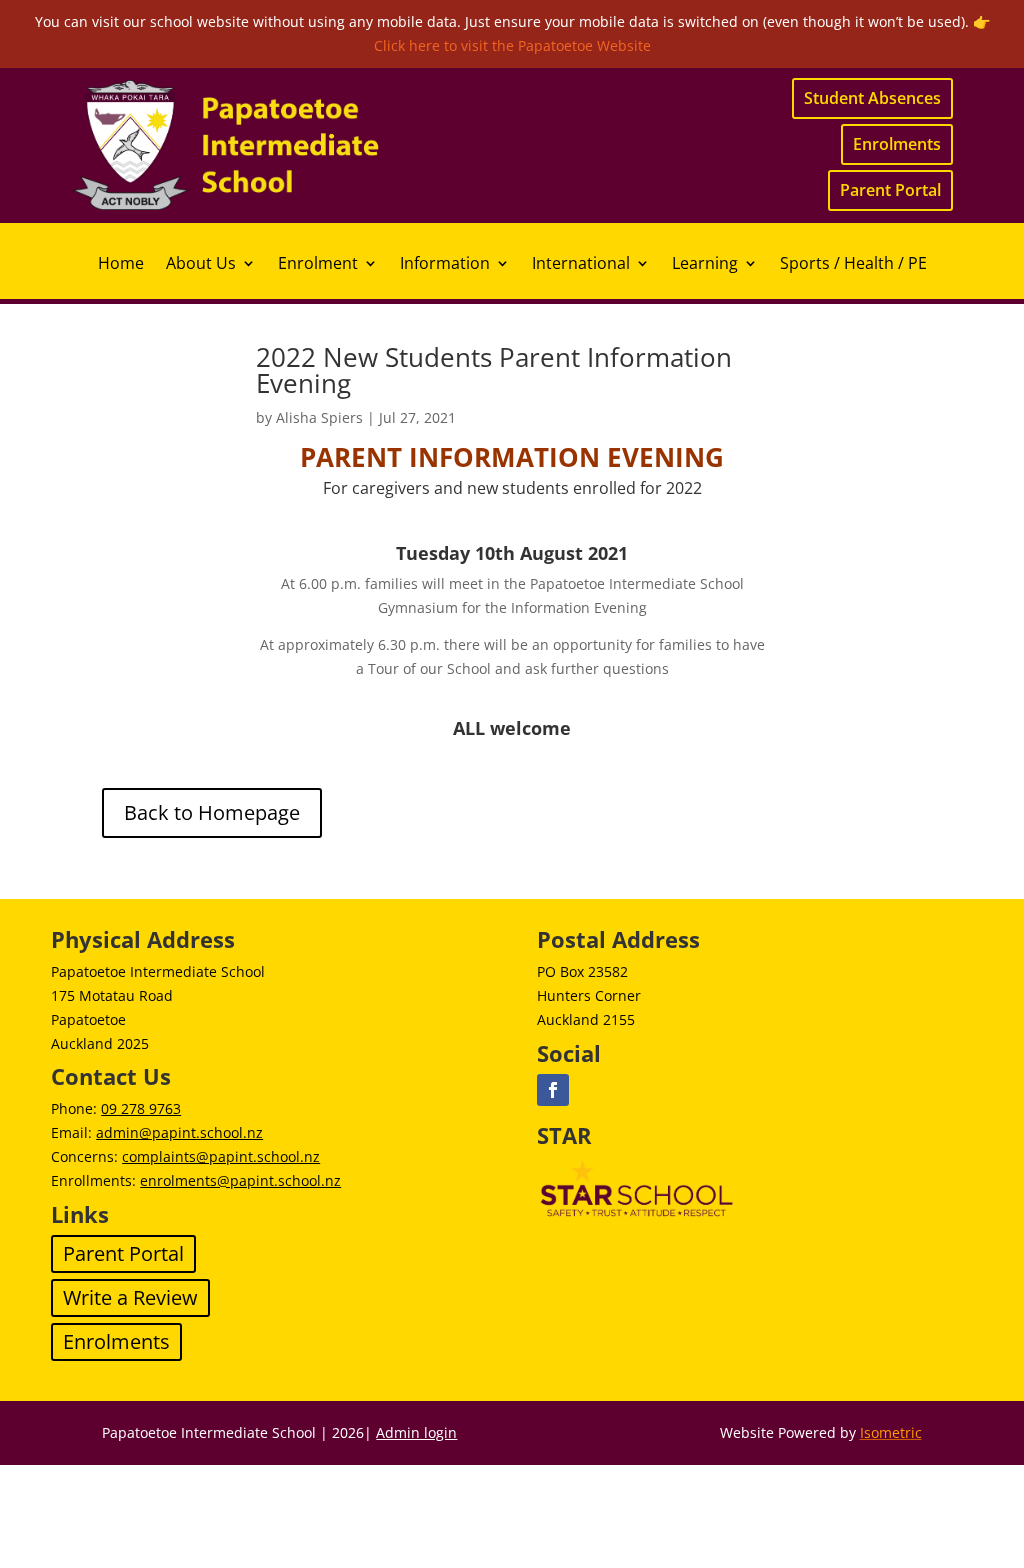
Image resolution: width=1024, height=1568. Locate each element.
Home (121, 265)
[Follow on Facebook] (553, 1090)
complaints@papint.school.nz (221, 1156)
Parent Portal (890, 190)
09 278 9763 (141, 1108)
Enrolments (897, 144)
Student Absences (872, 98)
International (581, 265)
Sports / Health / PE (853, 265)
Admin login (416, 1432)
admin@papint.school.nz (179, 1132)
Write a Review (130, 1297)
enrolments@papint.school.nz (240, 1180)
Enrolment (318, 265)
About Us (201, 265)
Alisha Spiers (319, 417)
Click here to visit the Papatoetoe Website (512, 45)
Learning (705, 265)
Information (445, 265)
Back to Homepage (212, 812)
